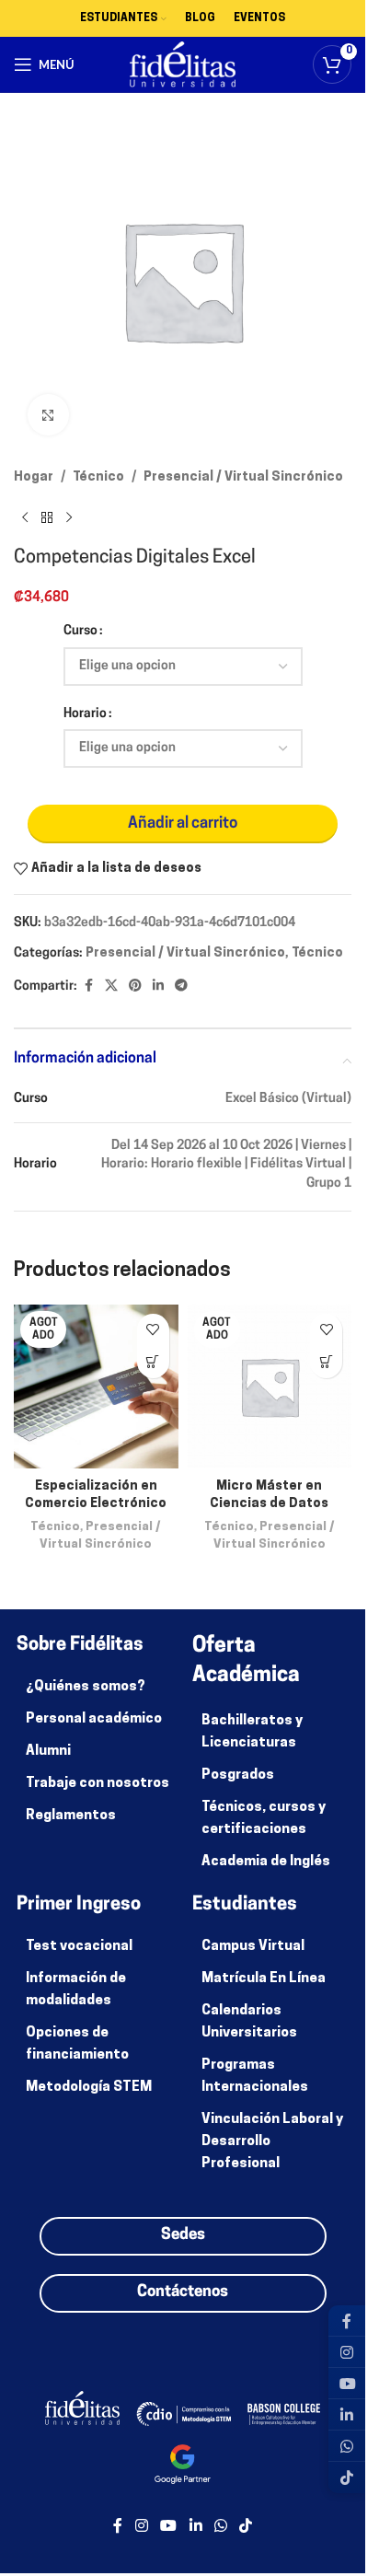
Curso (80, 631)
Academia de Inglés (266, 1862)
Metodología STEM (89, 2088)
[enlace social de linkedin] (158, 986)
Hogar (34, 477)
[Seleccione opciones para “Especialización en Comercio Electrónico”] (153, 1362)
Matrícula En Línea (264, 1979)
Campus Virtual (253, 1947)
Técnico (98, 477)
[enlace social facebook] (88, 986)
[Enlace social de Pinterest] (135, 986)
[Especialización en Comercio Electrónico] (96, 1387)
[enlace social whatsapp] (220, 2526)
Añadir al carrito (183, 824)
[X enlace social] (111, 986)
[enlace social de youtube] (169, 2526)
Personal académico (94, 1719)
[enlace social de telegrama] (181, 986)
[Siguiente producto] (69, 517)
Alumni (48, 1752)
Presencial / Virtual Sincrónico (243, 477)
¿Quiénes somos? (86, 1687)
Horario (85, 714)
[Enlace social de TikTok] (245, 2526)
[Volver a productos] (47, 517)
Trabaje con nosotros (98, 1784)
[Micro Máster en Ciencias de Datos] (270, 1387)
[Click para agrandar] (48, 415)
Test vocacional (79, 1947)
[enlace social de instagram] (141, 2526)
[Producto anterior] (25, 517)
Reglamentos (71, 1816)
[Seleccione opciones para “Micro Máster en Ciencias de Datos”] (326, 1362)
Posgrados (238, 1775)
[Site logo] (183, 65)
